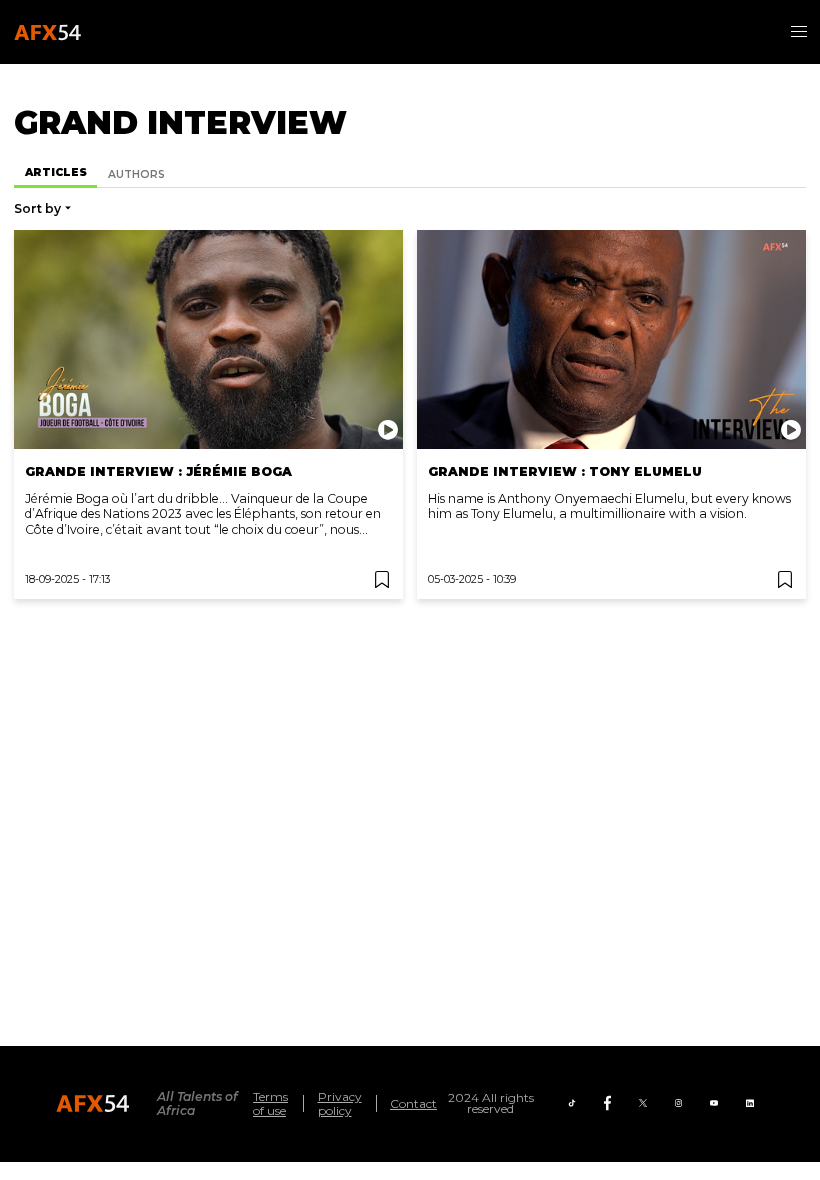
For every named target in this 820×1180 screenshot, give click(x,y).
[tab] (55, 174)
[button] (799, 32)
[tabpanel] (410, 393)
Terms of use (270, 1103)
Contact (413, 1103)
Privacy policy (340, 1103)
